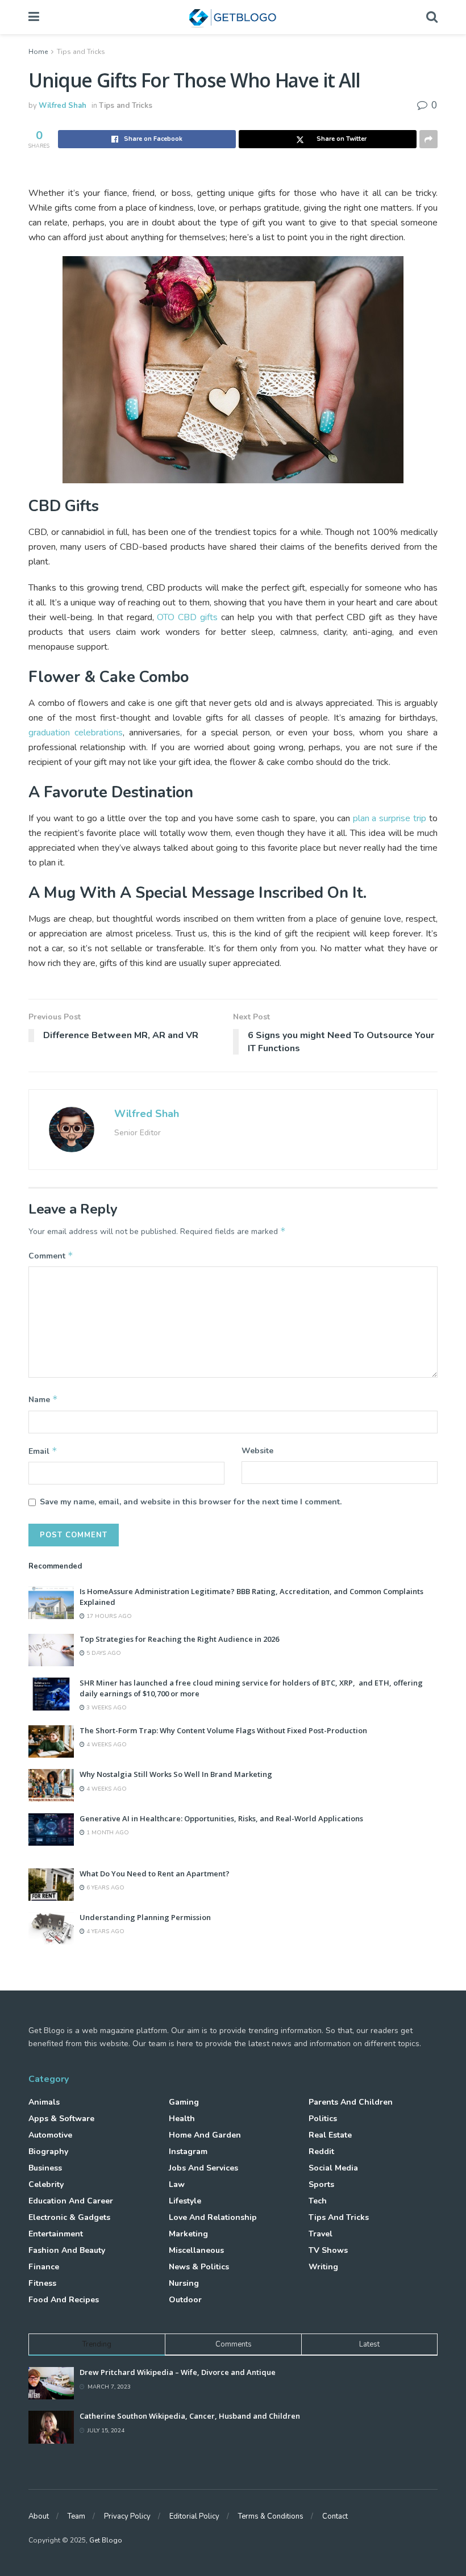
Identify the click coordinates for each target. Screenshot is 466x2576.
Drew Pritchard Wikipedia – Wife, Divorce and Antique (178, 2372)
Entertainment (56, 2234)
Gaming (184, 2102)
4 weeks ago (106, 1745)
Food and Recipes (64, 2300)
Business (45, 2168)
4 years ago (105, 1931)
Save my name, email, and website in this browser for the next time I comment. (191, 1502)
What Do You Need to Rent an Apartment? (155, 1874)
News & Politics (199, 2267)
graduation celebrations (76, 733)
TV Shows (328, 2250)
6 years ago (105, 1888)
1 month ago (107, 1833)
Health (182, 2119)
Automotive (50, 2135)
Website (257, 1451)
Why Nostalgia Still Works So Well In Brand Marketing (176, 1774)
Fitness (42, 2283)
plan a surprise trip (390, 818)
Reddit (321, 2151)
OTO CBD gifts (187, 617)
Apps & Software (61, 2119)
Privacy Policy (127, 2516)
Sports (321, 2184)
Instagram (188, 2151)
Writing (323, 2267)
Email (43, 1451)
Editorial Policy (194, 2516)
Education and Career (71, 2201)
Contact (335, 2516)
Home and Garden (205, 2135)
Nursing (184, 2283)
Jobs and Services (203, 2168)
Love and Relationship (213, 2217)
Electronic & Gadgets (69, 2217)
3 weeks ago (106, 1708)
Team (76, 2516)
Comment (51, 1256)
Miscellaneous (196, 2250)
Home (38, 52)
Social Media (333, 2168)
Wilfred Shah (63, 106)
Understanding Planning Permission (145, 1917)
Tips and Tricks (81, 52)
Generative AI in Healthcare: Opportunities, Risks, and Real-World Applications (221, 1818)
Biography (48, 2151)
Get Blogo (106, 2540)
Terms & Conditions (271, 2516)
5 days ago (103, 1653)
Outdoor (185, 2300)
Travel (321, 2234)
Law (177, 2184)
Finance (44, 2267)
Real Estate (330, 2135)
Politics (323, 2119)
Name (43, 1399)
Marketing (188, 2234)
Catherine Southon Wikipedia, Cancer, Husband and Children (190, 2416)
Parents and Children (351, 2102)
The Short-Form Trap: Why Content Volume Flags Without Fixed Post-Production (223, 1730)
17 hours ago (108, 1616)
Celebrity (46, 2184)
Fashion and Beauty (67, 2250)
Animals (44, 2102)
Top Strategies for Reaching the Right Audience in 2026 (179, 1639)
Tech (318, 2201)
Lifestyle (185, 2201)
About (39, 2516)
